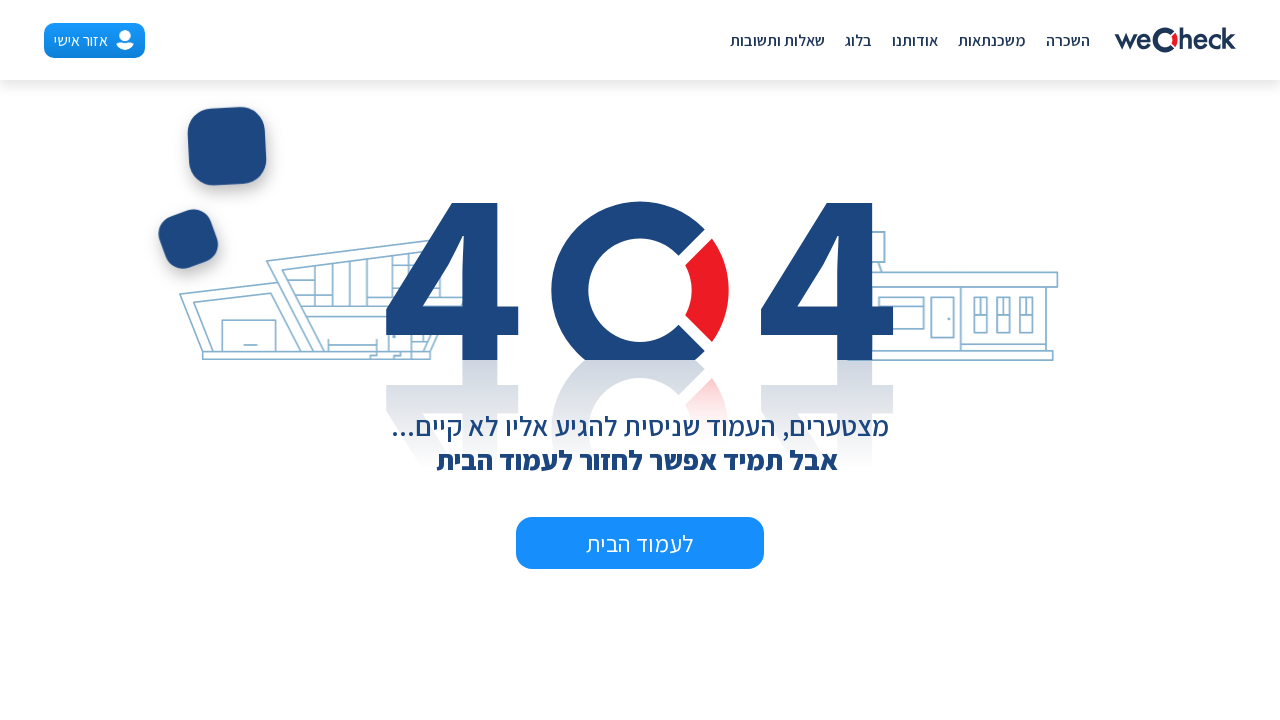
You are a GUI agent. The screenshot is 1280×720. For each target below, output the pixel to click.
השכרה (1068, 40)
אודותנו (915, 40)
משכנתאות (992, 40)
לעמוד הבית (640, 543)
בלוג (858, 40)
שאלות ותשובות (777, 40)
